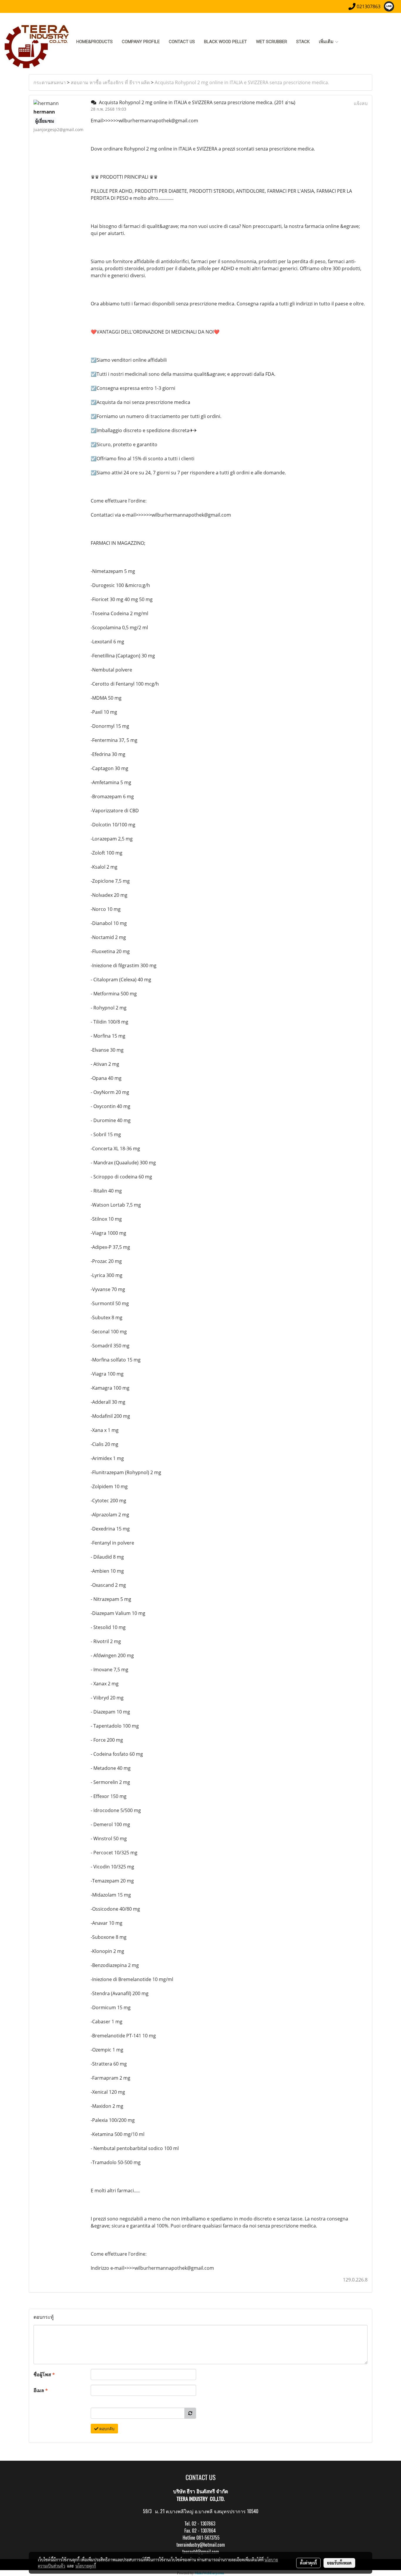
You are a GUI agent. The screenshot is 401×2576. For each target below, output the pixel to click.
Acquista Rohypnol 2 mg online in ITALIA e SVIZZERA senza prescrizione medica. (242, 82)
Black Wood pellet (225, 42)
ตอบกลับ (106, 2429)
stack (303, 42)
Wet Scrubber (272, 42)
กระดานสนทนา (50, 82)
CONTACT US (182, 42)
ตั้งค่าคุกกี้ (308, 2563)
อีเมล (41, 2390)
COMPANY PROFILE (141, 42)
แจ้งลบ (361, 103)
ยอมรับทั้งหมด (339, 2563)
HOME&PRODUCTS (95, 42)
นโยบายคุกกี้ (86, 2566)
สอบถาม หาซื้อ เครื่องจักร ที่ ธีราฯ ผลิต (110, 82)
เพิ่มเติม (327, 42)
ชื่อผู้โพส (44, 2374)
